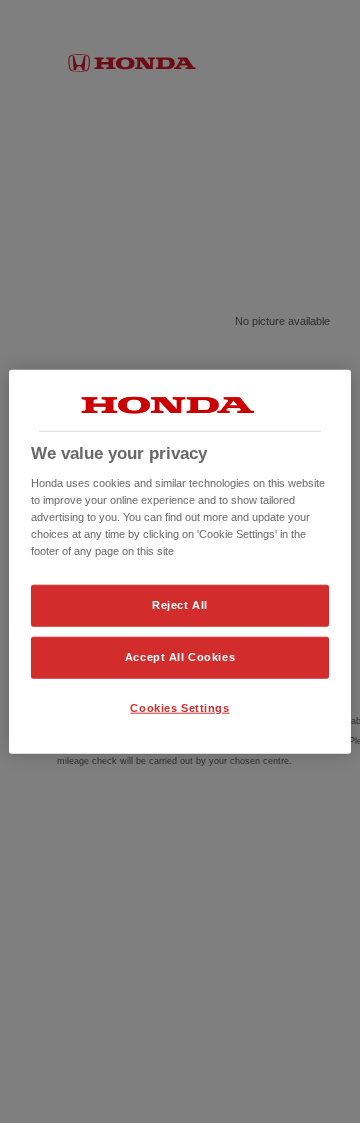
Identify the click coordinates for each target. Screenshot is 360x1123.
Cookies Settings (179, 708)
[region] (180, 561)
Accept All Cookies (180, 657)
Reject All (180, 605)
